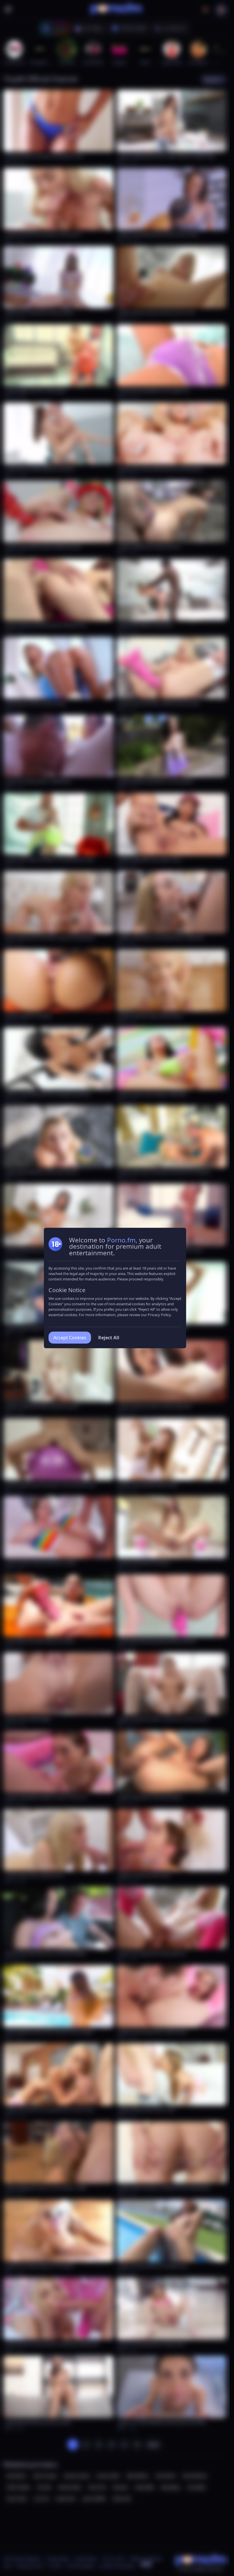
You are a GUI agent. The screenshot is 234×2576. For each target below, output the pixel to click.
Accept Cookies (70, 1338)
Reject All (109, 1338)
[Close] (218, 2541)
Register (176, 2560)
